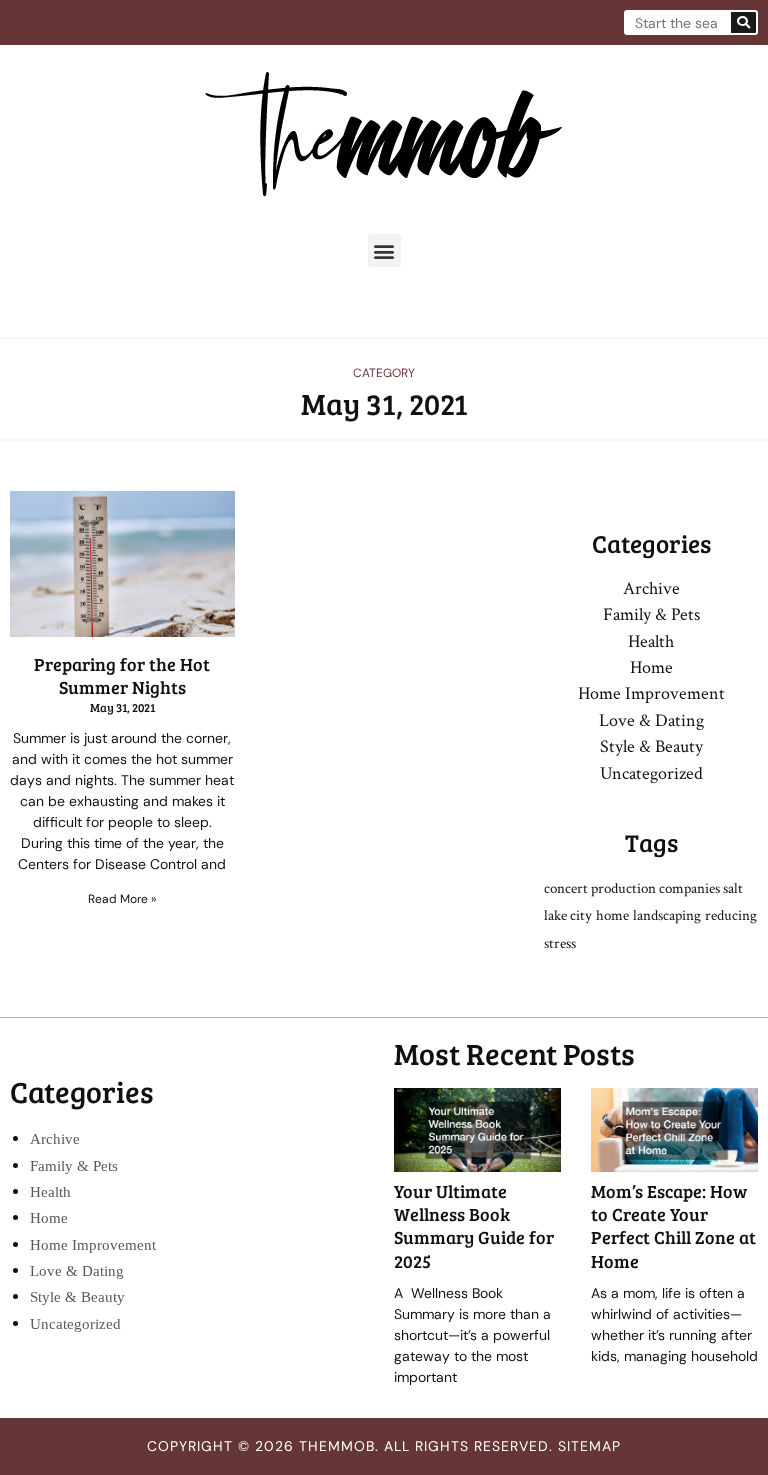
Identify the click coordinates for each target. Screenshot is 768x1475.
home (612, 915)
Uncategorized (651, 773)
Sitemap (589, 1446)
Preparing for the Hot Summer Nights (122, 675)
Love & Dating (651, 720)
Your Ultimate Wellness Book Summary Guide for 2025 (474, 1226)
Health (651, 641)
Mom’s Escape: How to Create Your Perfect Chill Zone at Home (673, 1226)
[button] (384, 250)
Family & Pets (651, 614)
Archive (651, 588)
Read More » (122, 899)
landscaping (667, 915)
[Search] (743, 22)
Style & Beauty (651, 746)
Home (651, 667)
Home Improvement (651, 693)
